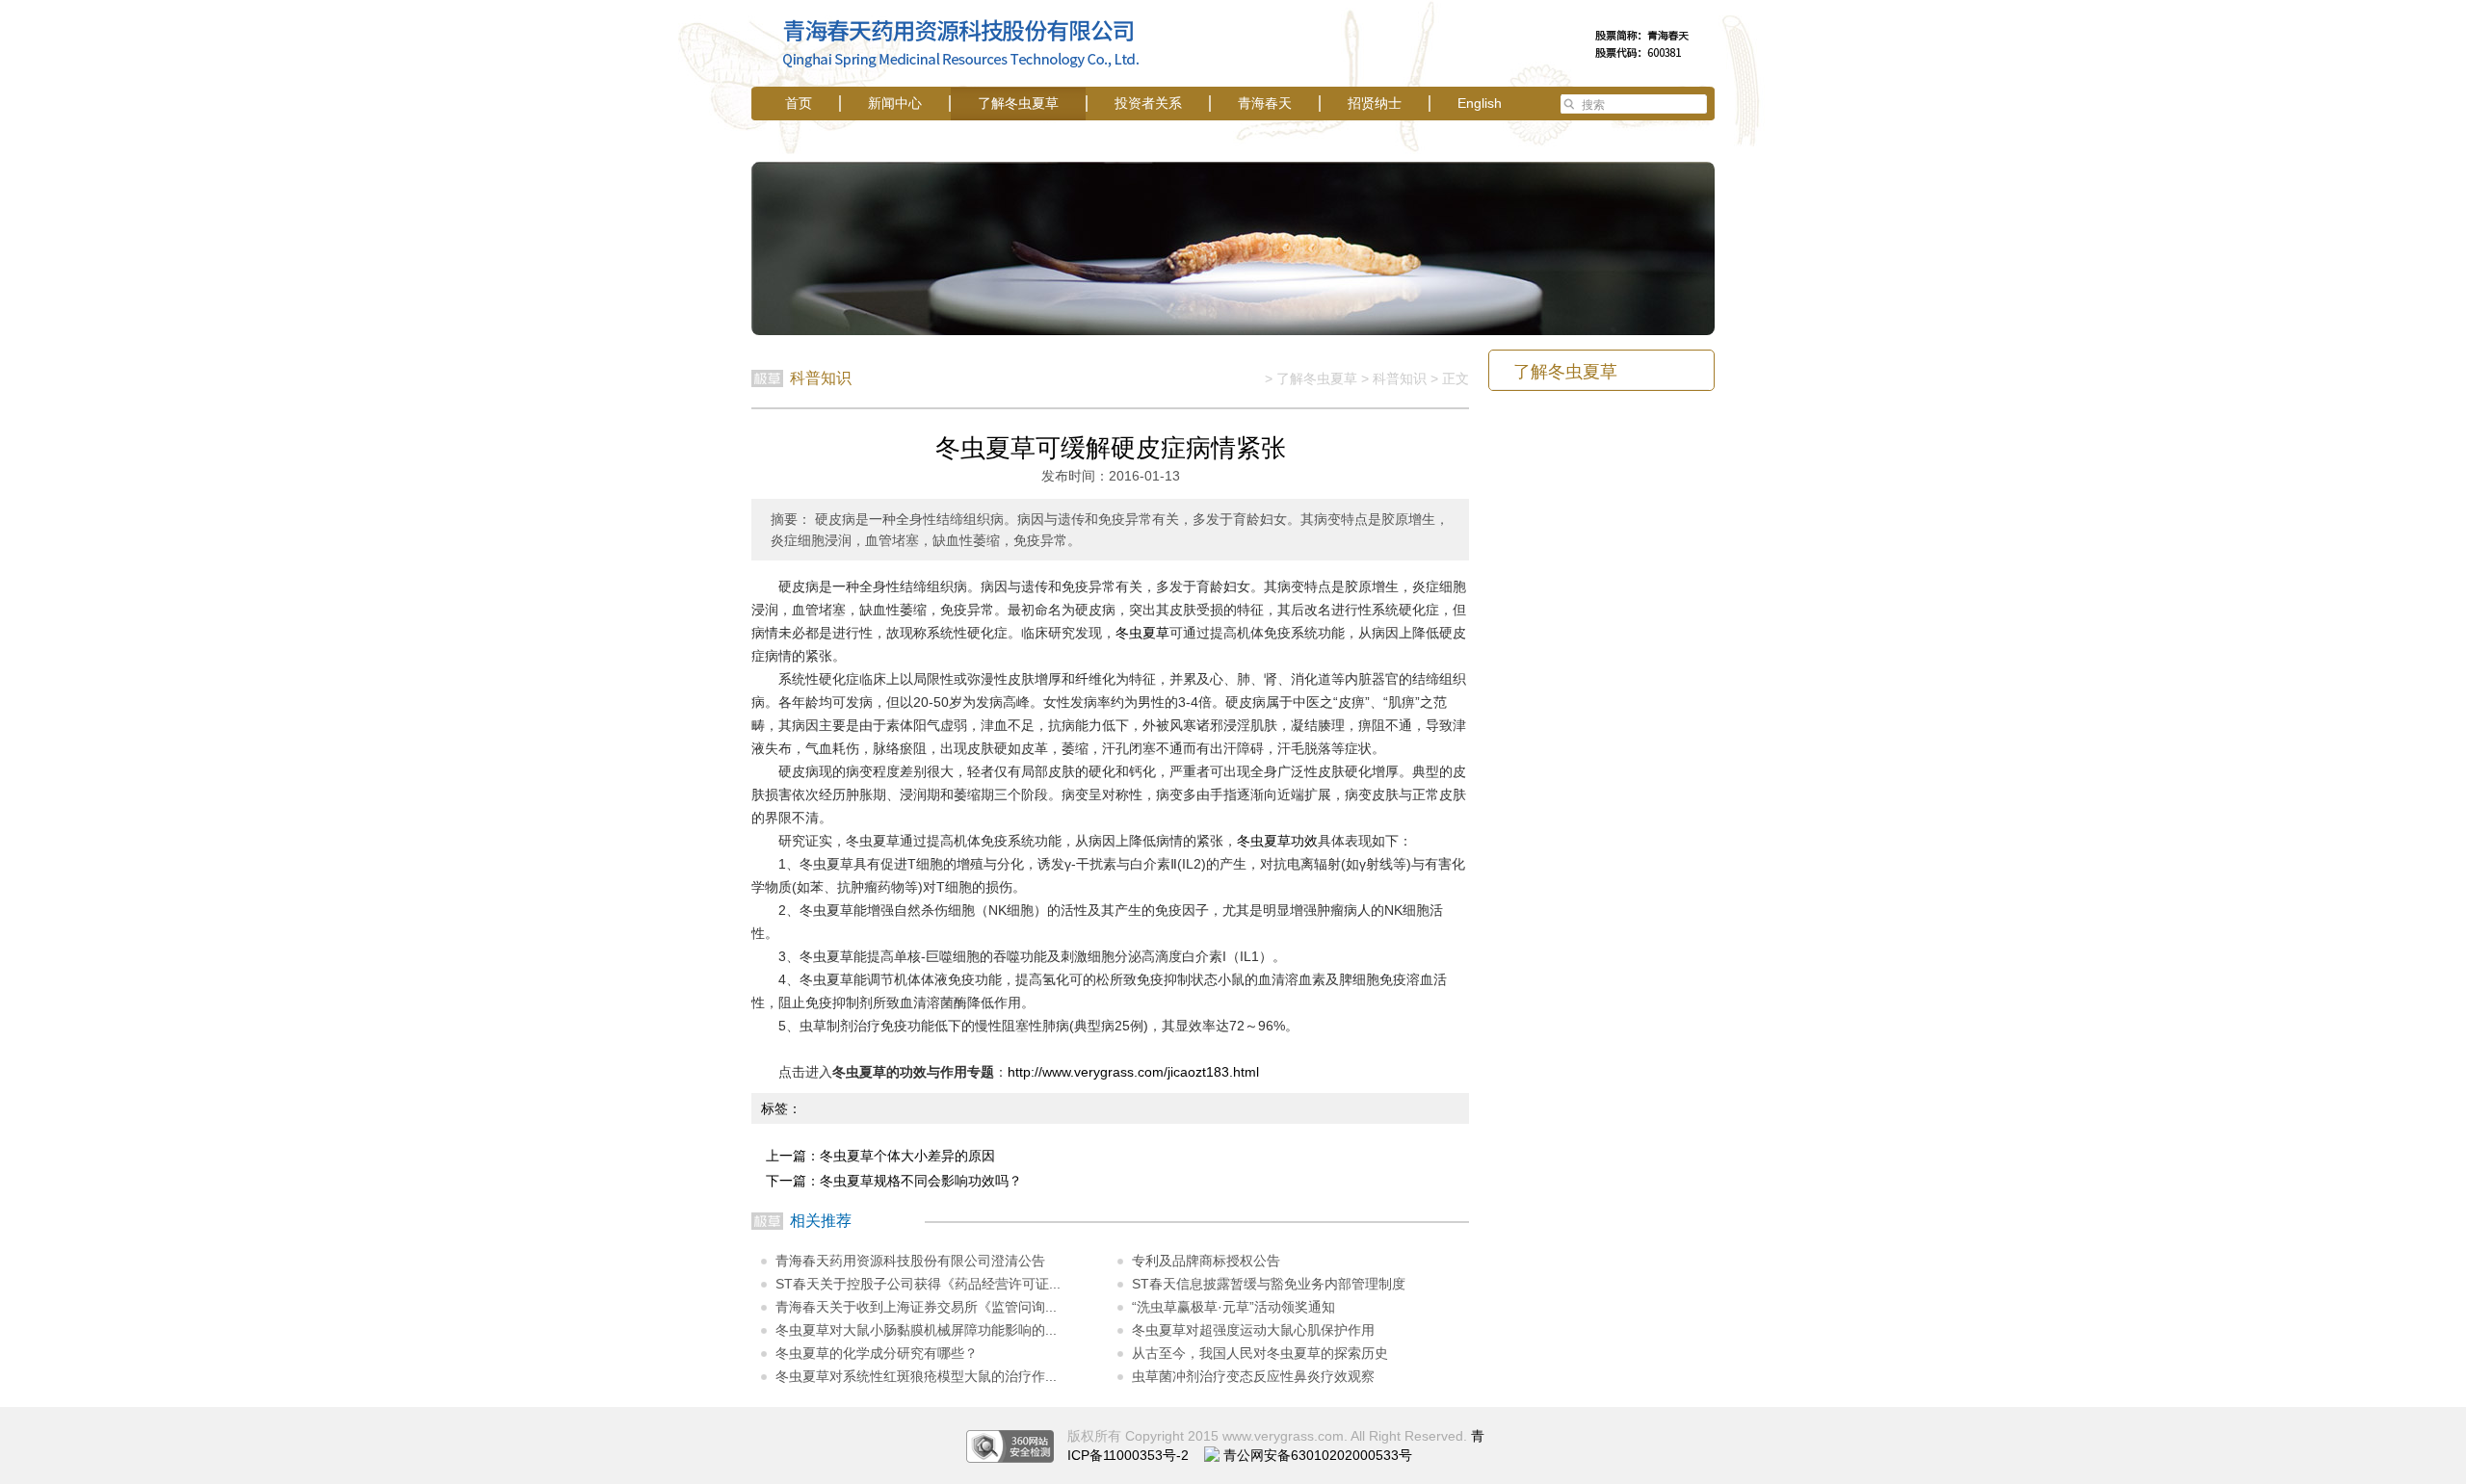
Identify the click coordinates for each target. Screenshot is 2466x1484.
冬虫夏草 (1142, 633)
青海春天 (1265, 103)
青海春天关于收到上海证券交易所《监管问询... (916, 1307)
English (1480, 103)
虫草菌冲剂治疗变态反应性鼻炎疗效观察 (1253, 1376)
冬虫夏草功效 (1277, 841)
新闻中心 (895, 103)
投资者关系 (1148, 103)
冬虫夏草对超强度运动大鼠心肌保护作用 (1253, 1330)
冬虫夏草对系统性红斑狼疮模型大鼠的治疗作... (916, 1376)
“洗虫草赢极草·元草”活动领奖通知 (1233, 1307)
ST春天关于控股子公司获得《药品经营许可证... (918, 1284)
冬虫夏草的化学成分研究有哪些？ (877, 1353)
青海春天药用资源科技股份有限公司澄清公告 (910, 1261)
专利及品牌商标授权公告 (1206, 1261)
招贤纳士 (1375, 103)
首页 (799, 103)
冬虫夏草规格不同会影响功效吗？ (921, 1181)
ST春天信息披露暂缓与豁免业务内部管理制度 (1269, 1284)
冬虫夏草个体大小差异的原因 (907, 1156)
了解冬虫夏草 (1018, 103)
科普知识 (1400, 378)
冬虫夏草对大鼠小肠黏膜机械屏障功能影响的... (916, 1330)
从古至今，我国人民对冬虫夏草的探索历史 (1260, 1353)
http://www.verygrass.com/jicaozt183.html (1133, 1072)
